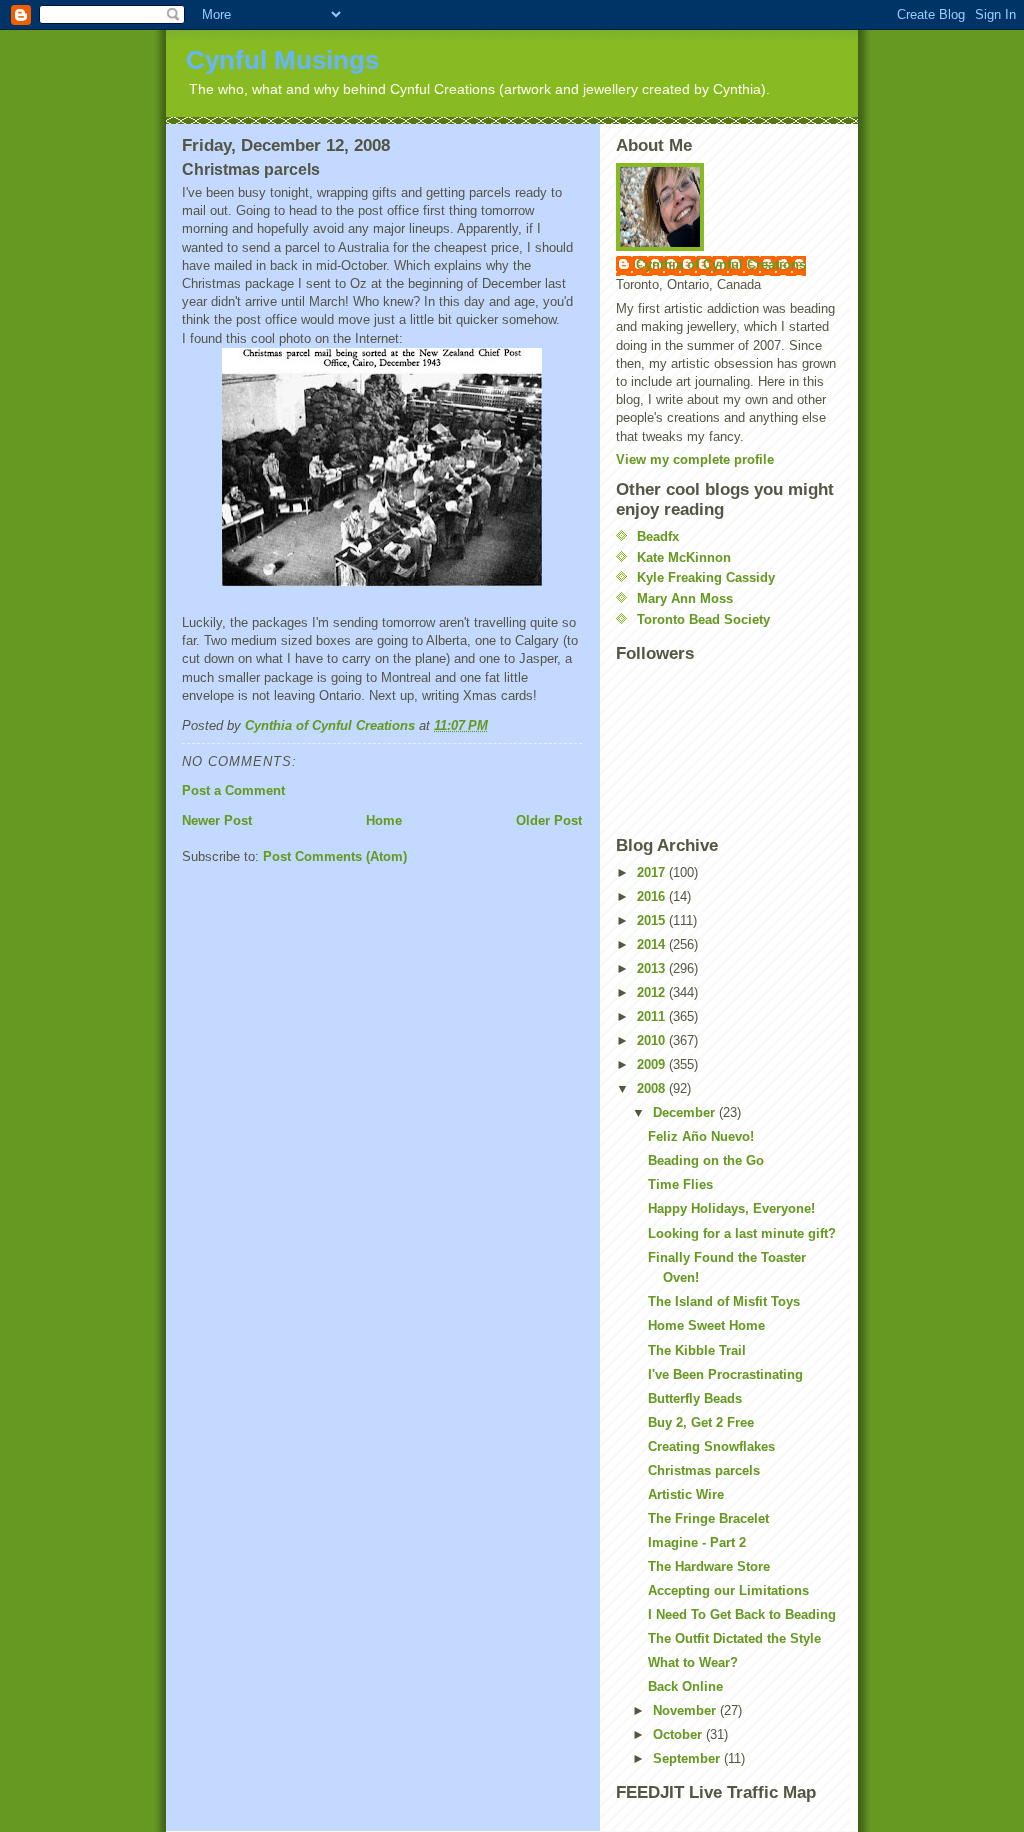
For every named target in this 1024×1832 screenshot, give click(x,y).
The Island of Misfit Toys (724, 1301)
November (686, 1710)
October (679, 1734)
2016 (653, 896)
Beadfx (658, 536)
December (686, 1112)
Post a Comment (233, 790)
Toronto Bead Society (703, 619)
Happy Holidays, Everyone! (731, 1208)
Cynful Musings (282, 60)
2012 (653, 992)
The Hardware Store (709, 1566)
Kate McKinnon (684, 557)
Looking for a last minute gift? (742, 1233)
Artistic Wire (686, 1494)
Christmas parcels (704, 1470)
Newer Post (217, 820)
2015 (653, 920)
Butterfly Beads (695, 1398)
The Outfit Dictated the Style (734, 1638)
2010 (653, 1040)
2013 (653, 968)
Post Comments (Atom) (335, 856)
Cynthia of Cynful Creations (721, 264)
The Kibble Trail (697, 1350)
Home (384, 820)
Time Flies (680, 1184)
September (688, 1758)
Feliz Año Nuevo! (701, 1136)
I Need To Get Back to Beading (742, 1614)
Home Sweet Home (706, 1325)
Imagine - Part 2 (697, 1542)
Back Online (685, 1686)
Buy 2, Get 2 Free (701, 1422)
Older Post (549, 820)
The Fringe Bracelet (708, 1518)
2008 (653, 1088)
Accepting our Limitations (728, 1590)
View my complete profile (695, 459)
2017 (653, 872)
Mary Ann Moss (685, 598)
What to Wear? (693, 1662)
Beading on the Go (706, 1160)
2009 (653, 1064)
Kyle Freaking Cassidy (706, 577)
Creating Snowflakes (711, 1446)
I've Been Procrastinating (725, 1374)
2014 (653, 944)
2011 (653, 1016)
